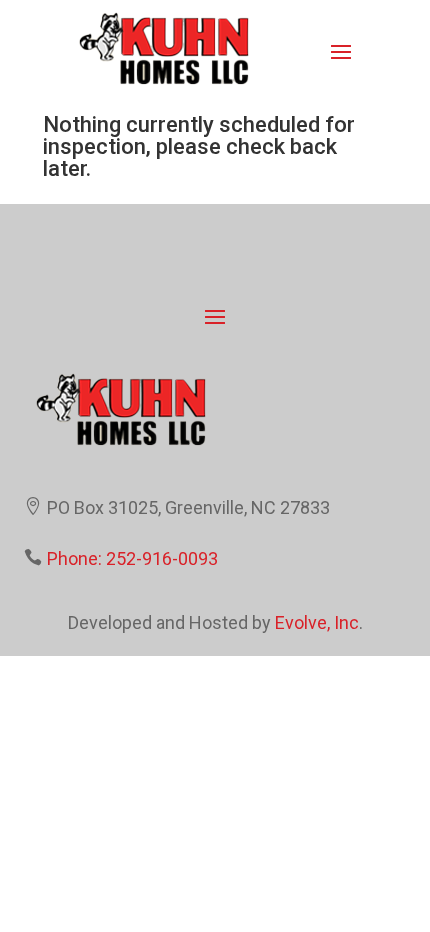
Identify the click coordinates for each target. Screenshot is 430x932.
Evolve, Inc (317, 622)
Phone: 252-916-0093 (132, 558)
